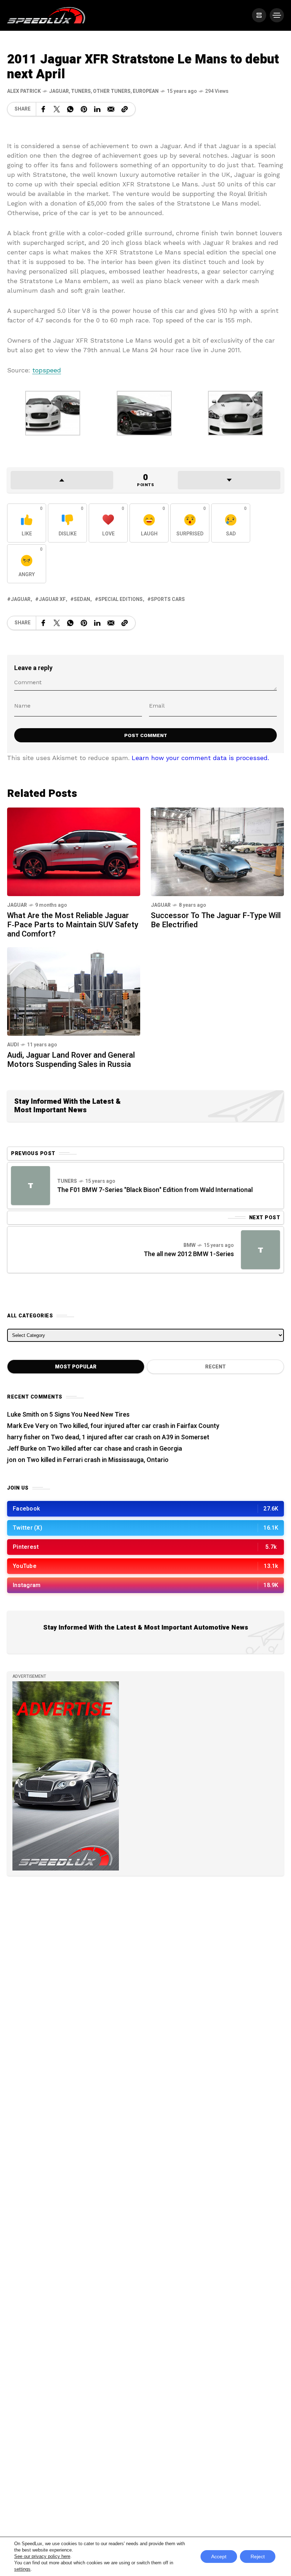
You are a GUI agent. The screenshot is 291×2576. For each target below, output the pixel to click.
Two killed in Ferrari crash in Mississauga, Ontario (98, 1460)
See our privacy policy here (42, 2556)
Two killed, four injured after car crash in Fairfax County (139, 1426)
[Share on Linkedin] (97, 109)
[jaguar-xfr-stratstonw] (53, 412)
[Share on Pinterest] (84, 109)
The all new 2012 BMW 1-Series (189, 1254)
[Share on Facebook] (43, 109)
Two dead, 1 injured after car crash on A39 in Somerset (130, 1437)
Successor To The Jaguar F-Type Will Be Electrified (216, 920)
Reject (258, 2557)
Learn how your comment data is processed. (200, 758)
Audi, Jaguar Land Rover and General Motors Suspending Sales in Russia (71, 1060)
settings (22, 2569)
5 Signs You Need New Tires (89, 1415)
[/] (259, 15)
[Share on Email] (111, 109)
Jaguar (59, 91)
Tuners (81, 91)
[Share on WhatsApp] (70, 109)
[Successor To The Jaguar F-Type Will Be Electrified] (217, 851)
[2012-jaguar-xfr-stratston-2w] (235, 412)
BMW (190, 1245)
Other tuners (112, 91)
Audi (13, 1045)
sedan (82, 599)
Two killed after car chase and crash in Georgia (115, 1449)
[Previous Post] (31, 1186)
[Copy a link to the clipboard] (125, 109)
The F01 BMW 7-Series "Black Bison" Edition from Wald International (155, 1190)
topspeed (47, 370)
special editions (120, 599)
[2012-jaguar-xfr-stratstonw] (144, 412)
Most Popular (76, 1367)
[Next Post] (260, 1250)
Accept (219, 2557)
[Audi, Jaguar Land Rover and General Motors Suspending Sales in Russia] (74, 991)
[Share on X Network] (57, 109)
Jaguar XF (52, 599)
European (146, 91)
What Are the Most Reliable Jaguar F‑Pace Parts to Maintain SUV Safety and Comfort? (73, 925)
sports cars (168, 599)
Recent (215, 1367)
